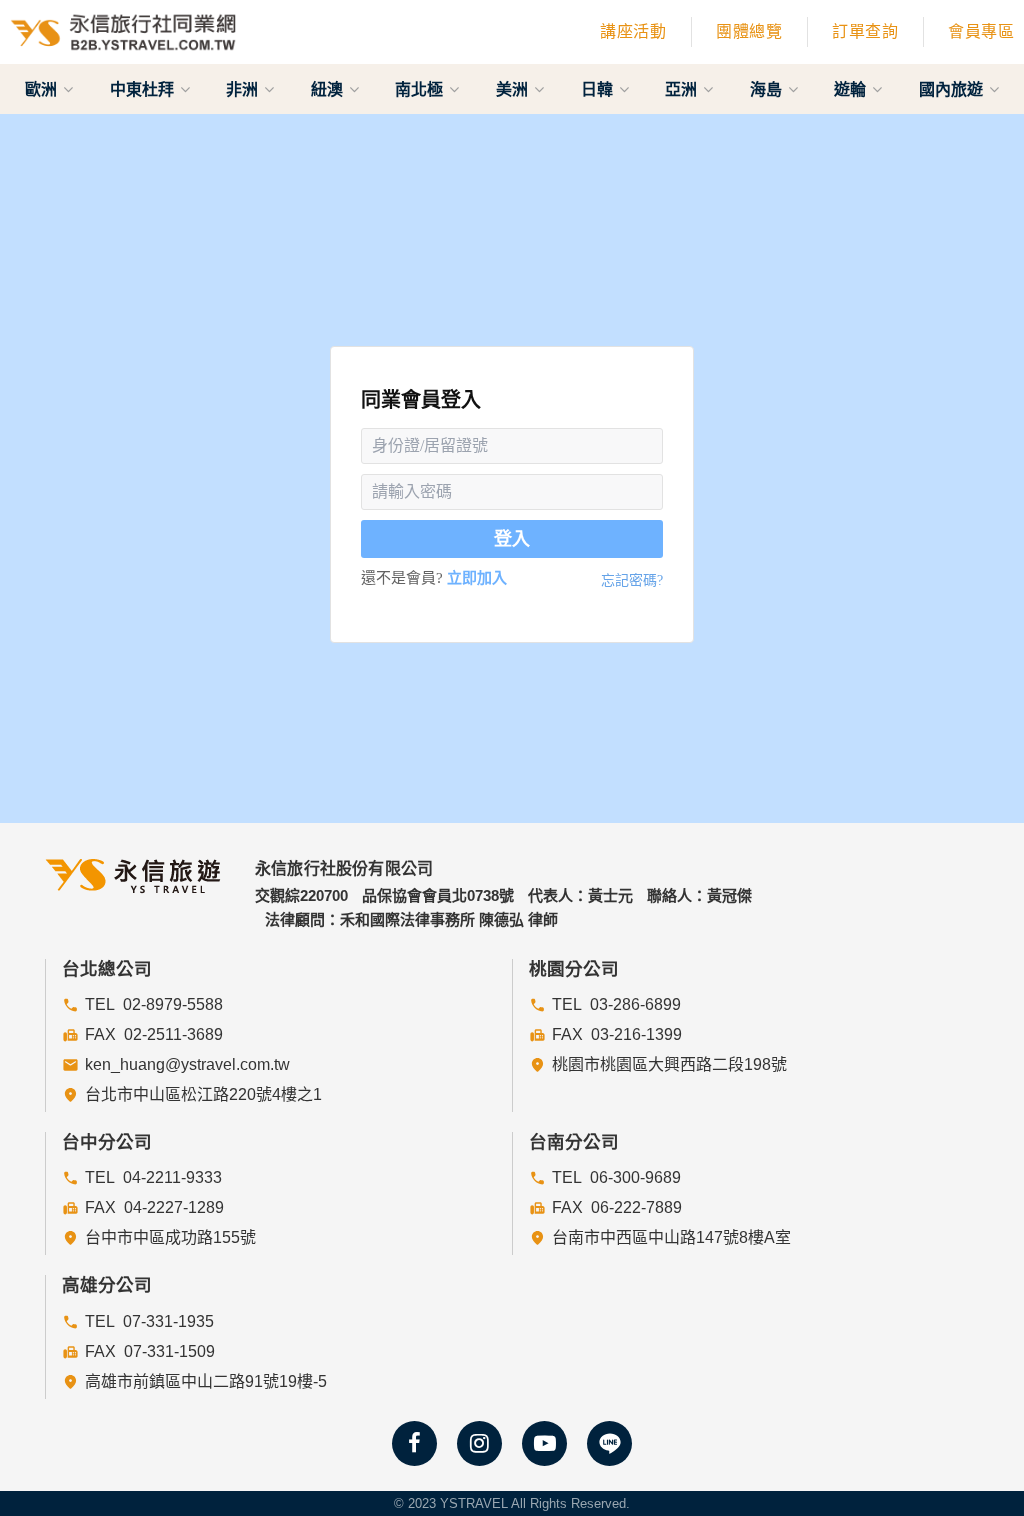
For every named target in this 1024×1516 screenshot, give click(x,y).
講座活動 (633, 31)
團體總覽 (749, 31)
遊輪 (852, 88)
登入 (512, 539)
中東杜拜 (144, 88)
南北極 (421, 88)
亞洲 (683, 88)
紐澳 (329, 88)
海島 (768, 88)
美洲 (514, 88)
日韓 (599, 88)
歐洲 (43, 88)
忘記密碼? (632, 580)
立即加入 (477, 578)
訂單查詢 (865, 31)
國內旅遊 (953, 88)
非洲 (244, 88)
